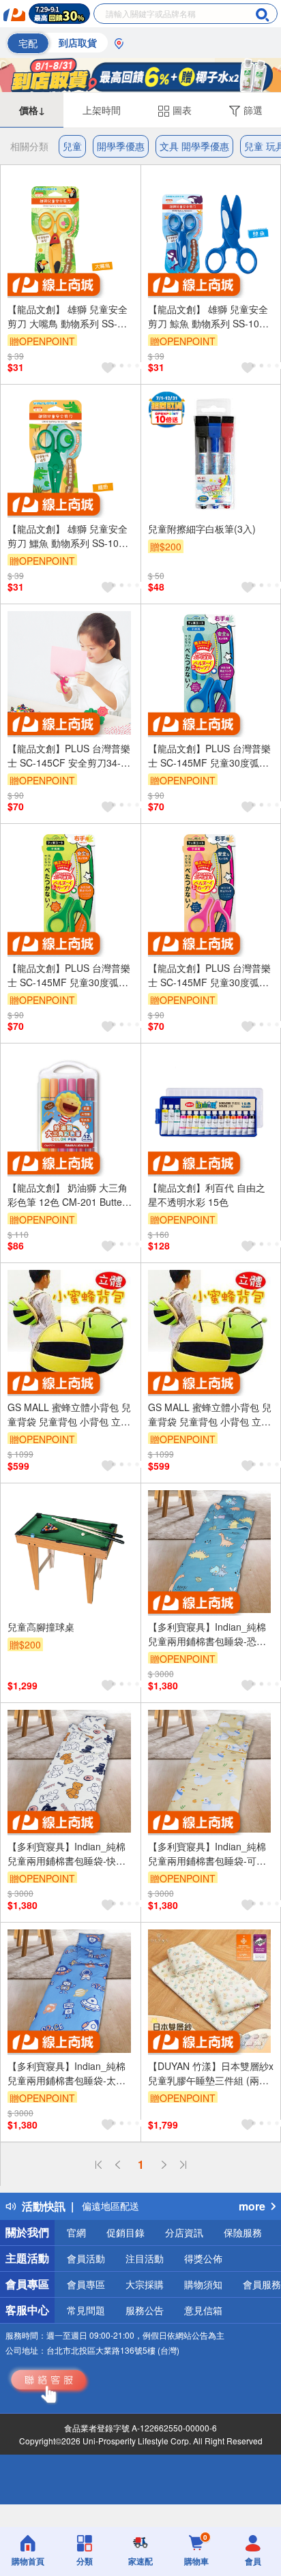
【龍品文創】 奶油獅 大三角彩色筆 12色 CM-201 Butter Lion (68, 1195)
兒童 (72, 146)
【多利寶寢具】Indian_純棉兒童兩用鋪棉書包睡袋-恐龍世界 (207, 1634)
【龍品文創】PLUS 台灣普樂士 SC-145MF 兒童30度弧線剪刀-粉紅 (209, 975)
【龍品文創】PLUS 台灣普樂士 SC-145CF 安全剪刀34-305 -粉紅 (69, 756)
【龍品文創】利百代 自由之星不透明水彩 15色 (207, 1195)
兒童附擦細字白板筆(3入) (202, 529)
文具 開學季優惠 (194, 146)
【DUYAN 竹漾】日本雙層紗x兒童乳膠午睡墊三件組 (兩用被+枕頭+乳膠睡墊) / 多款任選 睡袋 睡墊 (211, 2073)
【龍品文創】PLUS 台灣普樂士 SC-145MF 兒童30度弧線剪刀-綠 (69, 975)
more (252, 2206)
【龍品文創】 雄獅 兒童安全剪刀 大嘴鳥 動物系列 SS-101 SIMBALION (68, 316)
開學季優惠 (121, 146)
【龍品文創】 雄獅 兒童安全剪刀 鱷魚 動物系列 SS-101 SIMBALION (68, 536)
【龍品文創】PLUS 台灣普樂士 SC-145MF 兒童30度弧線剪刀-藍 (209, 756)
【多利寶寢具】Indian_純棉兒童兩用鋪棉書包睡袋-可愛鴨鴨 (207, 1854)
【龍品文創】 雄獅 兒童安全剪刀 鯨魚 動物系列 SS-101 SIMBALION (208, 316)
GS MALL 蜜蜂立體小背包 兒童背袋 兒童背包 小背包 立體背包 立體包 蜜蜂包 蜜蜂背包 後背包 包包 (69, 1415)
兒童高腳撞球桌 (41, 1627)
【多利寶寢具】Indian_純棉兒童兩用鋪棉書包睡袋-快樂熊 (66, 1854)
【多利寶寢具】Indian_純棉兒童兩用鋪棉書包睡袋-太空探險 (66, 2073)
